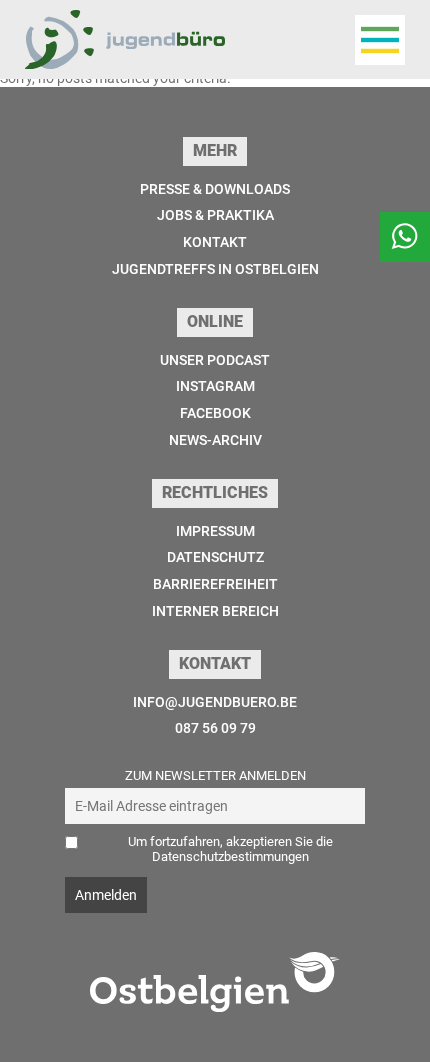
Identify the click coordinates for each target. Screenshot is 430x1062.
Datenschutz (215, 557)
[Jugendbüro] (125, 39)
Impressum (215, 531)
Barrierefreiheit (215, 584)
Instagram (215, 386)
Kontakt (215, 242)
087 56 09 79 (215, 728)
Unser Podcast (215, 360)
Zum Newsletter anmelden (215, 775)
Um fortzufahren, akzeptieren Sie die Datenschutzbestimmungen (230, 849)
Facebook (215, 413)
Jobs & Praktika (215, 215)
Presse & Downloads (215, 189)
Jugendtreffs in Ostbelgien (215, 269)
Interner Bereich (215, 611)
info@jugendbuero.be (215, 702)
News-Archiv (215, 440)
